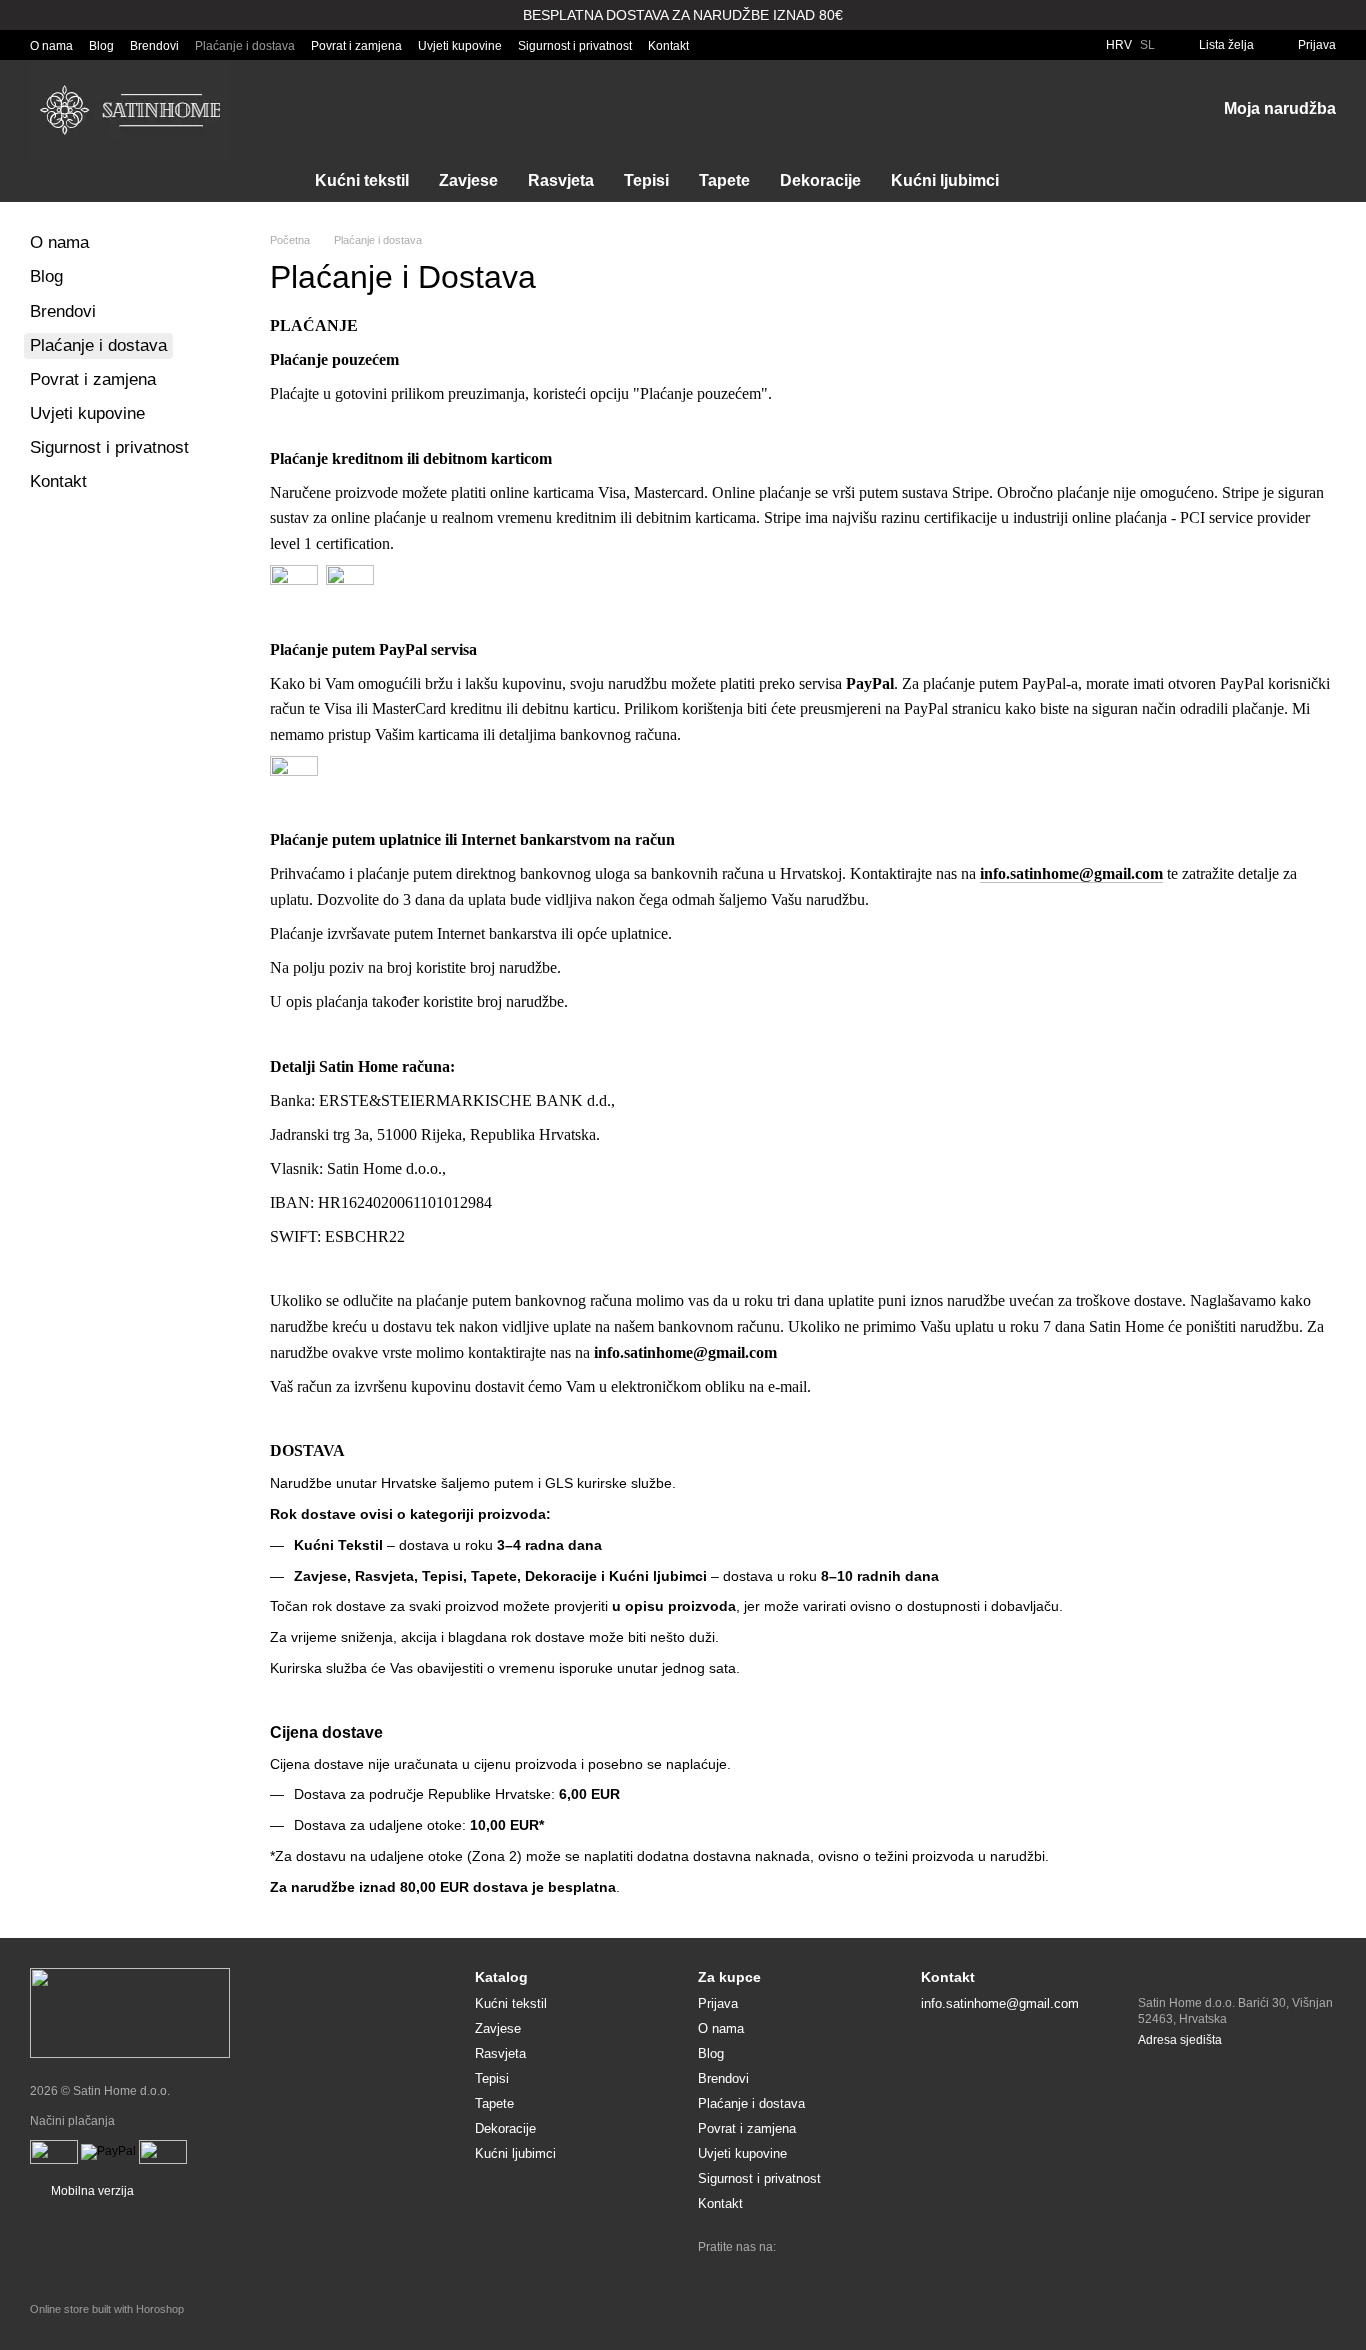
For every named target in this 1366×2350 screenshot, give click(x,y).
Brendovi (154, 46)
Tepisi (646, 180)
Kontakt (668, 46)
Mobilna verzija (91, 2191)
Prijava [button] (718, 2003)
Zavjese (468, 180)
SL (1147, 45)
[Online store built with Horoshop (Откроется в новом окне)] (107, 2326)
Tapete (724, 180)
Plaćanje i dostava (245, 46)
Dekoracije (820, 180)
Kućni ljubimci (945, 180)
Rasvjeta (561, 180)
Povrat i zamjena (356, 46)
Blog (101, 46)
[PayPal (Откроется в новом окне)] (108, 2151)
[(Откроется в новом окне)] (54, 2151)
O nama (51, 46)
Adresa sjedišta (1180, 2040)
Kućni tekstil (362, 180)
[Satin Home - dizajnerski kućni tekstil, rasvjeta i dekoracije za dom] (130, 2012)
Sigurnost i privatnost (575, 46)
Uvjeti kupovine (460, 46)
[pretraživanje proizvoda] (1050, 181)
